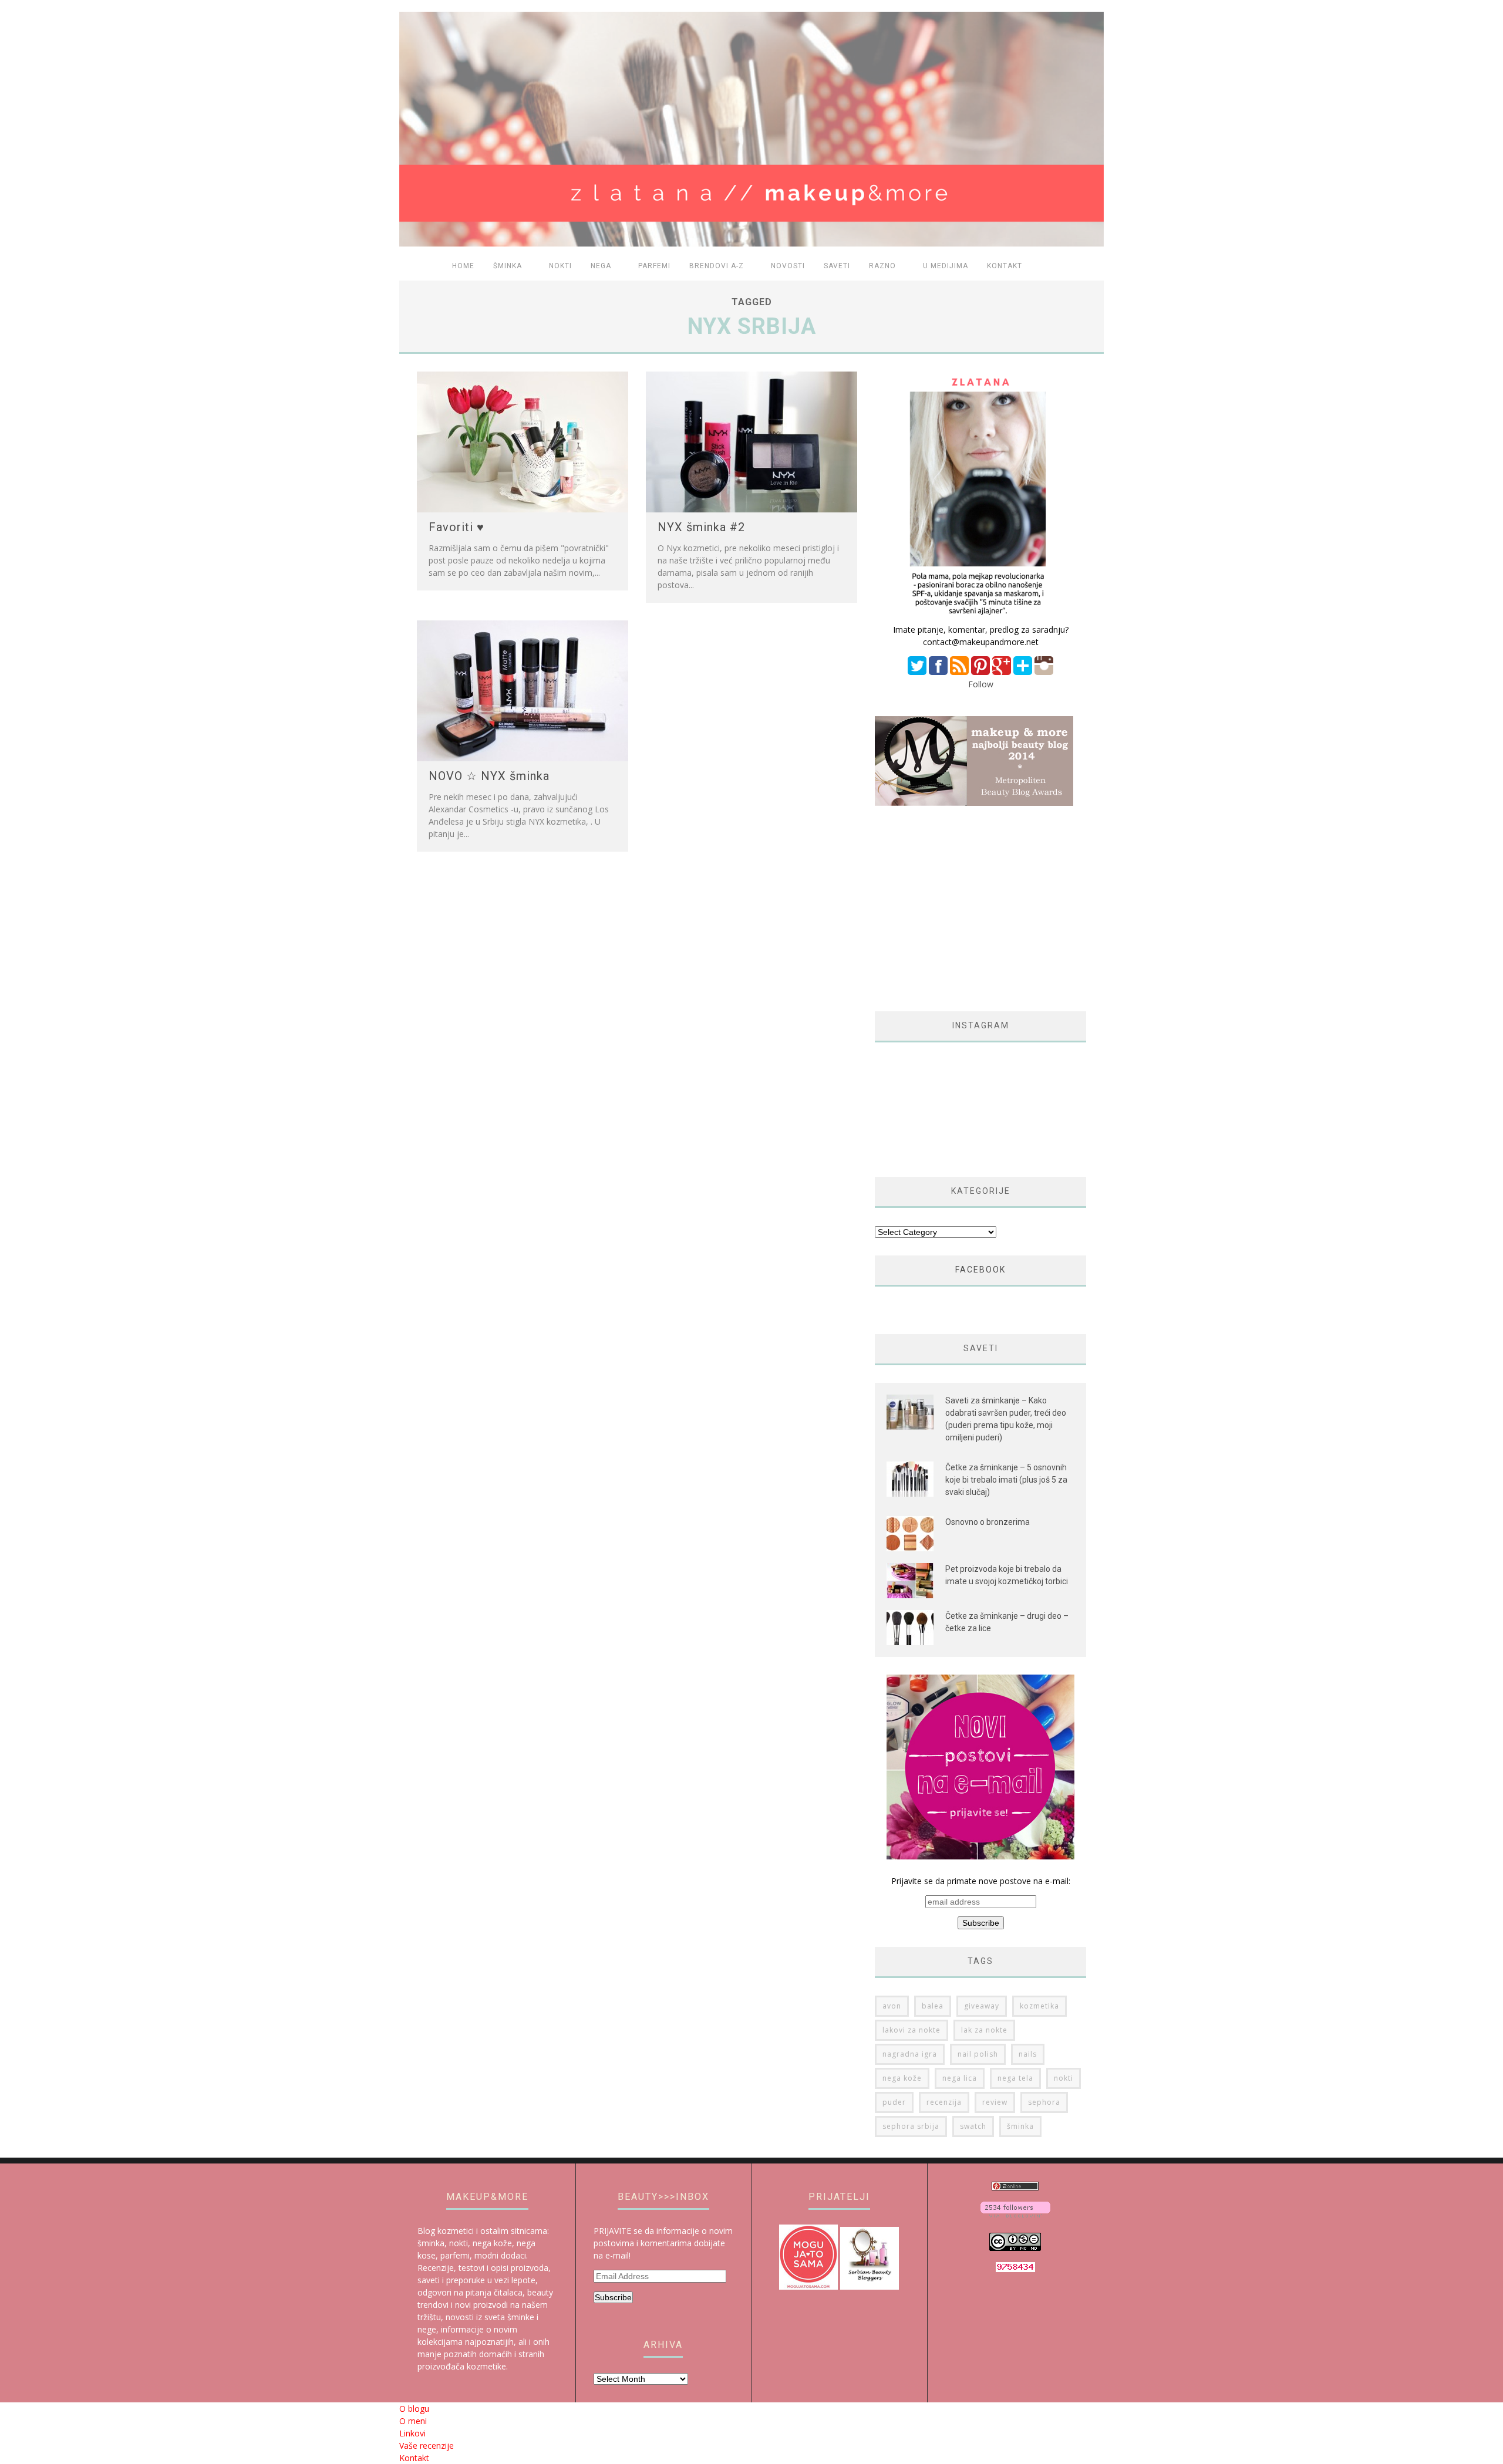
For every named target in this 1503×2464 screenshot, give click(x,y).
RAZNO (882, 266)
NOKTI (560, 266)
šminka (1020, 2126)
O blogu (414, 2409)
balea (933, 2006)
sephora (1044, 2102)
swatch (973, 2126)
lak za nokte (984, 2030)
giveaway (982, 2006)
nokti (1064, 2078)
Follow (981, 684)
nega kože (902, 2078)
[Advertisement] (973, 909)
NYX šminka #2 (701, 527)
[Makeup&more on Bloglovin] (1015, 2214)
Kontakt (1005, 266)
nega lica (960, 2078)
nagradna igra (910, 2054)
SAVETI (837, 266)
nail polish (978, 2054)
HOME (463, 266)
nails (1028, 2054)
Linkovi (412, 2433)
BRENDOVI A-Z (717, 266)
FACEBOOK (980, 1270)
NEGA (601, 266)
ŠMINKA (508, 266)
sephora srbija (911, 2126)
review (995, 2102)
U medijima (946, 266)
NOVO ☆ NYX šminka (489, 776)
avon (892, 2006)
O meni (413, 2421)
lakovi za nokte (911, 2030)
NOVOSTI (788, 266)
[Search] (1088, 267)
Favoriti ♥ (456, 527)
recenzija (944, 2102)
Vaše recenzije (427, 2446)
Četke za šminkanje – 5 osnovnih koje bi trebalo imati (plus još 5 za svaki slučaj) (1006, 1480)
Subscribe (613, 2297)
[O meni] (980, 617)
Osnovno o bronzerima (988, 1522)
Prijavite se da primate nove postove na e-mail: (981, 1881)
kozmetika (1039, 2006)
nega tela (1015, 2078)
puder (894, 2102)
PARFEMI (654, 266)
